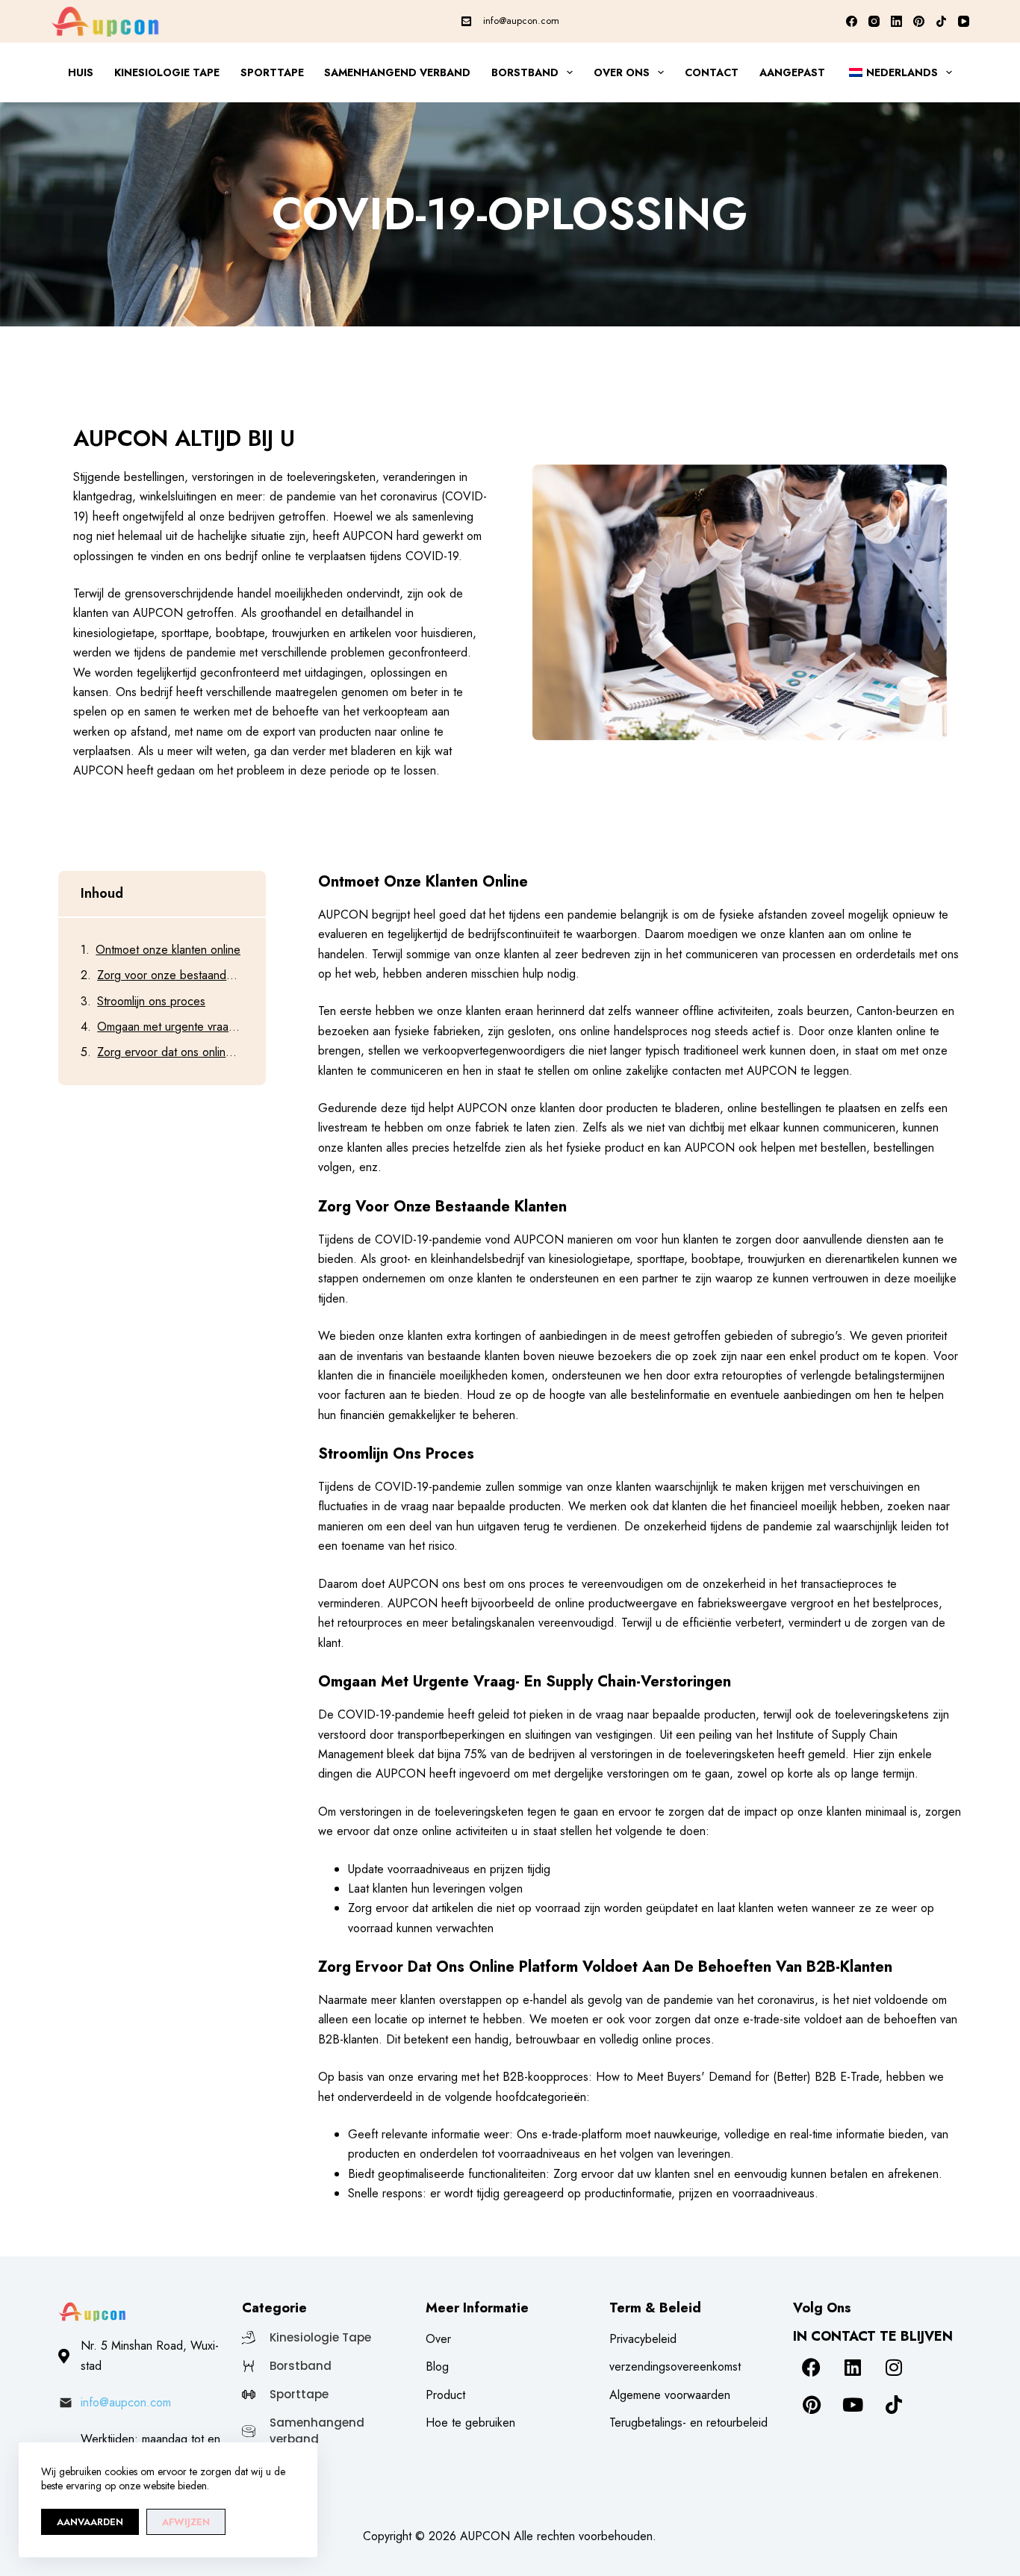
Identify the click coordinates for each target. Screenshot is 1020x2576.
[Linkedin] (853, 2368)
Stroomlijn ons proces (151, 1001)
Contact (712, 72)
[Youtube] (853, 2405)
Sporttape (272, 72)
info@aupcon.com (521, 21)
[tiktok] (894, 2405)
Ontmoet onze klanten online (168, 950)
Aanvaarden (90, 2522)
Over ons (622, 72)
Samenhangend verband (397, 72)
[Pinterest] (919, 21)
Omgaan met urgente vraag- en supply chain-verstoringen (170, 1027)
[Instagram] (874, 21)
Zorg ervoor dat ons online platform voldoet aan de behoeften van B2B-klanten (170, 1052)
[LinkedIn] (896, 21)
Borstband (525, 72)
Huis (81, 72)
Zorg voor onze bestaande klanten (170, 975)
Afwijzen (186, 2522)
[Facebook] (852, 21)
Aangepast (792, 72)
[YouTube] (964, 21)
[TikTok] (941, 21)
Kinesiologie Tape (167, 72)
